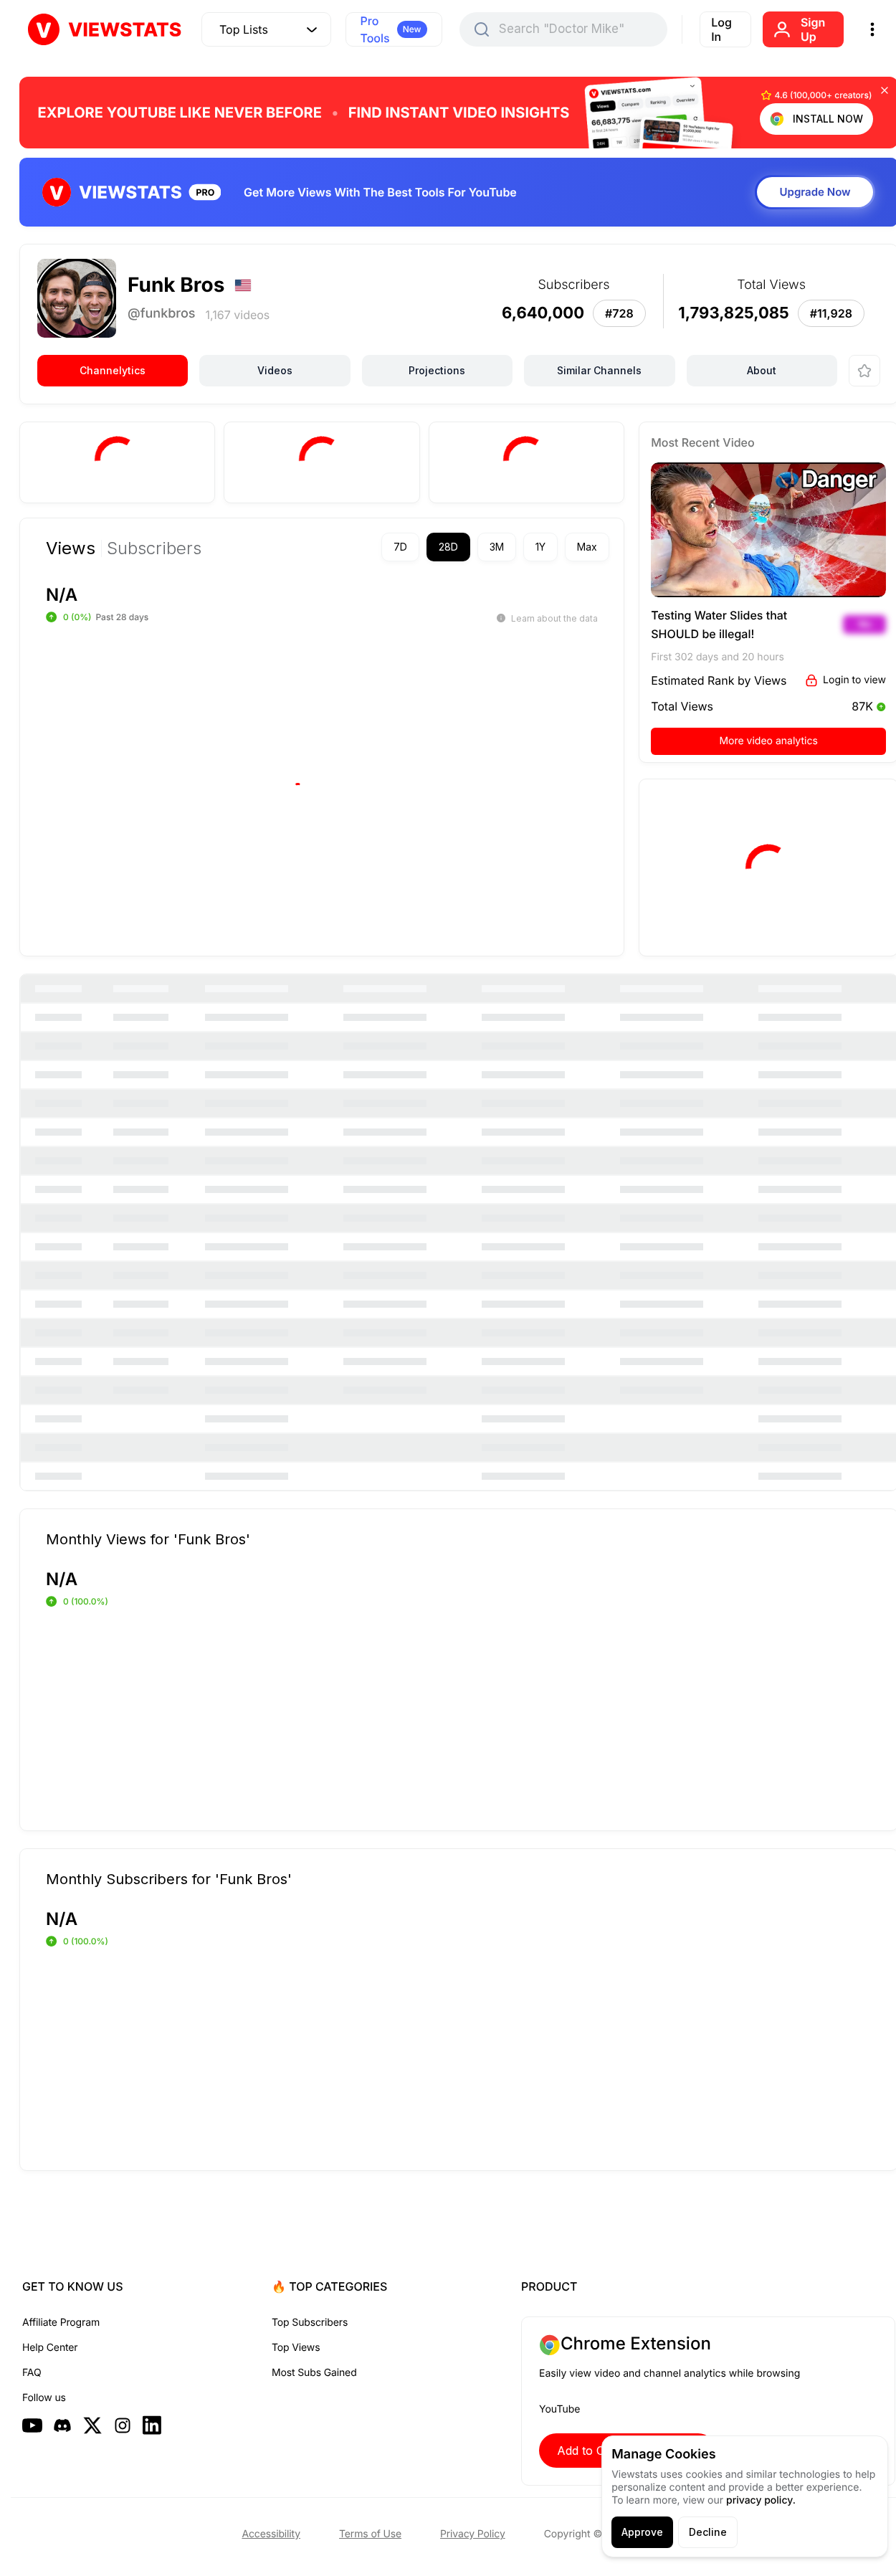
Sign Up (813, 29)
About (762, 370)
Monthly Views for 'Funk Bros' (148, 1539)
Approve (642, 2532)
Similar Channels (599, 370)
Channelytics (113, 370)
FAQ (32, 2373)
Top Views (296, 2348)
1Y (540, 547)
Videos (275, 370)
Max (587, 547)
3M (497, 547)
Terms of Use (370, 2534)
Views (71, 548)
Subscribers (154, 548)
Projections (437, 370)
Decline (708, 2532)
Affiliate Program (61, 2323)
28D (448, 547)
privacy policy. (761, 2500)
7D (400, 547)
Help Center (50, 2348)
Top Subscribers (310, 2323)
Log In (721, 29)
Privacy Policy (473, 2534)
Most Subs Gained (314, 2373)
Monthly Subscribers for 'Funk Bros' (169, 1878)
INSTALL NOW (828, 119)
